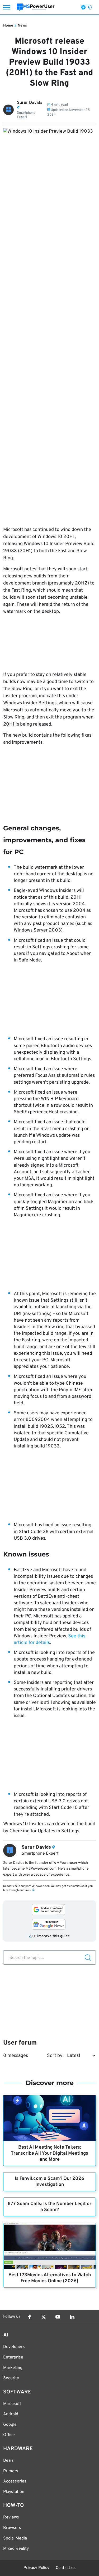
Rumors (11, 2471)
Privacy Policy (36, 2568)
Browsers (12, 2528)
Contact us (66, 2568)
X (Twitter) (44, 2317)
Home (8, 26)
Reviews (11, 2517)
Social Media (15, 2538)
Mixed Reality (16, 2549)
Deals (8, 2461)
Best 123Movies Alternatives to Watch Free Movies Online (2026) (50, 2278)
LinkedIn (72, 2317)
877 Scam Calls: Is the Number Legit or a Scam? (49, 2207)
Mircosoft (12, 2404)
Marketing (13, 2368)
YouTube (58, 2317)
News (22, 26)
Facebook (29, 2317)
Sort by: (55, 2056)
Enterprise (13, 2357)
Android (11, 2414)
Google (10, 2425)
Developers (14, 2347)
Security (11, 2378)
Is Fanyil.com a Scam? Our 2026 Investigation (49, 2182)
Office (9, 2435)
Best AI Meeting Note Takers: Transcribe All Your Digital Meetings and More (49, 2153)
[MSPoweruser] (36, 7)
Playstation (14, 2492)
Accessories (15, 2481)
